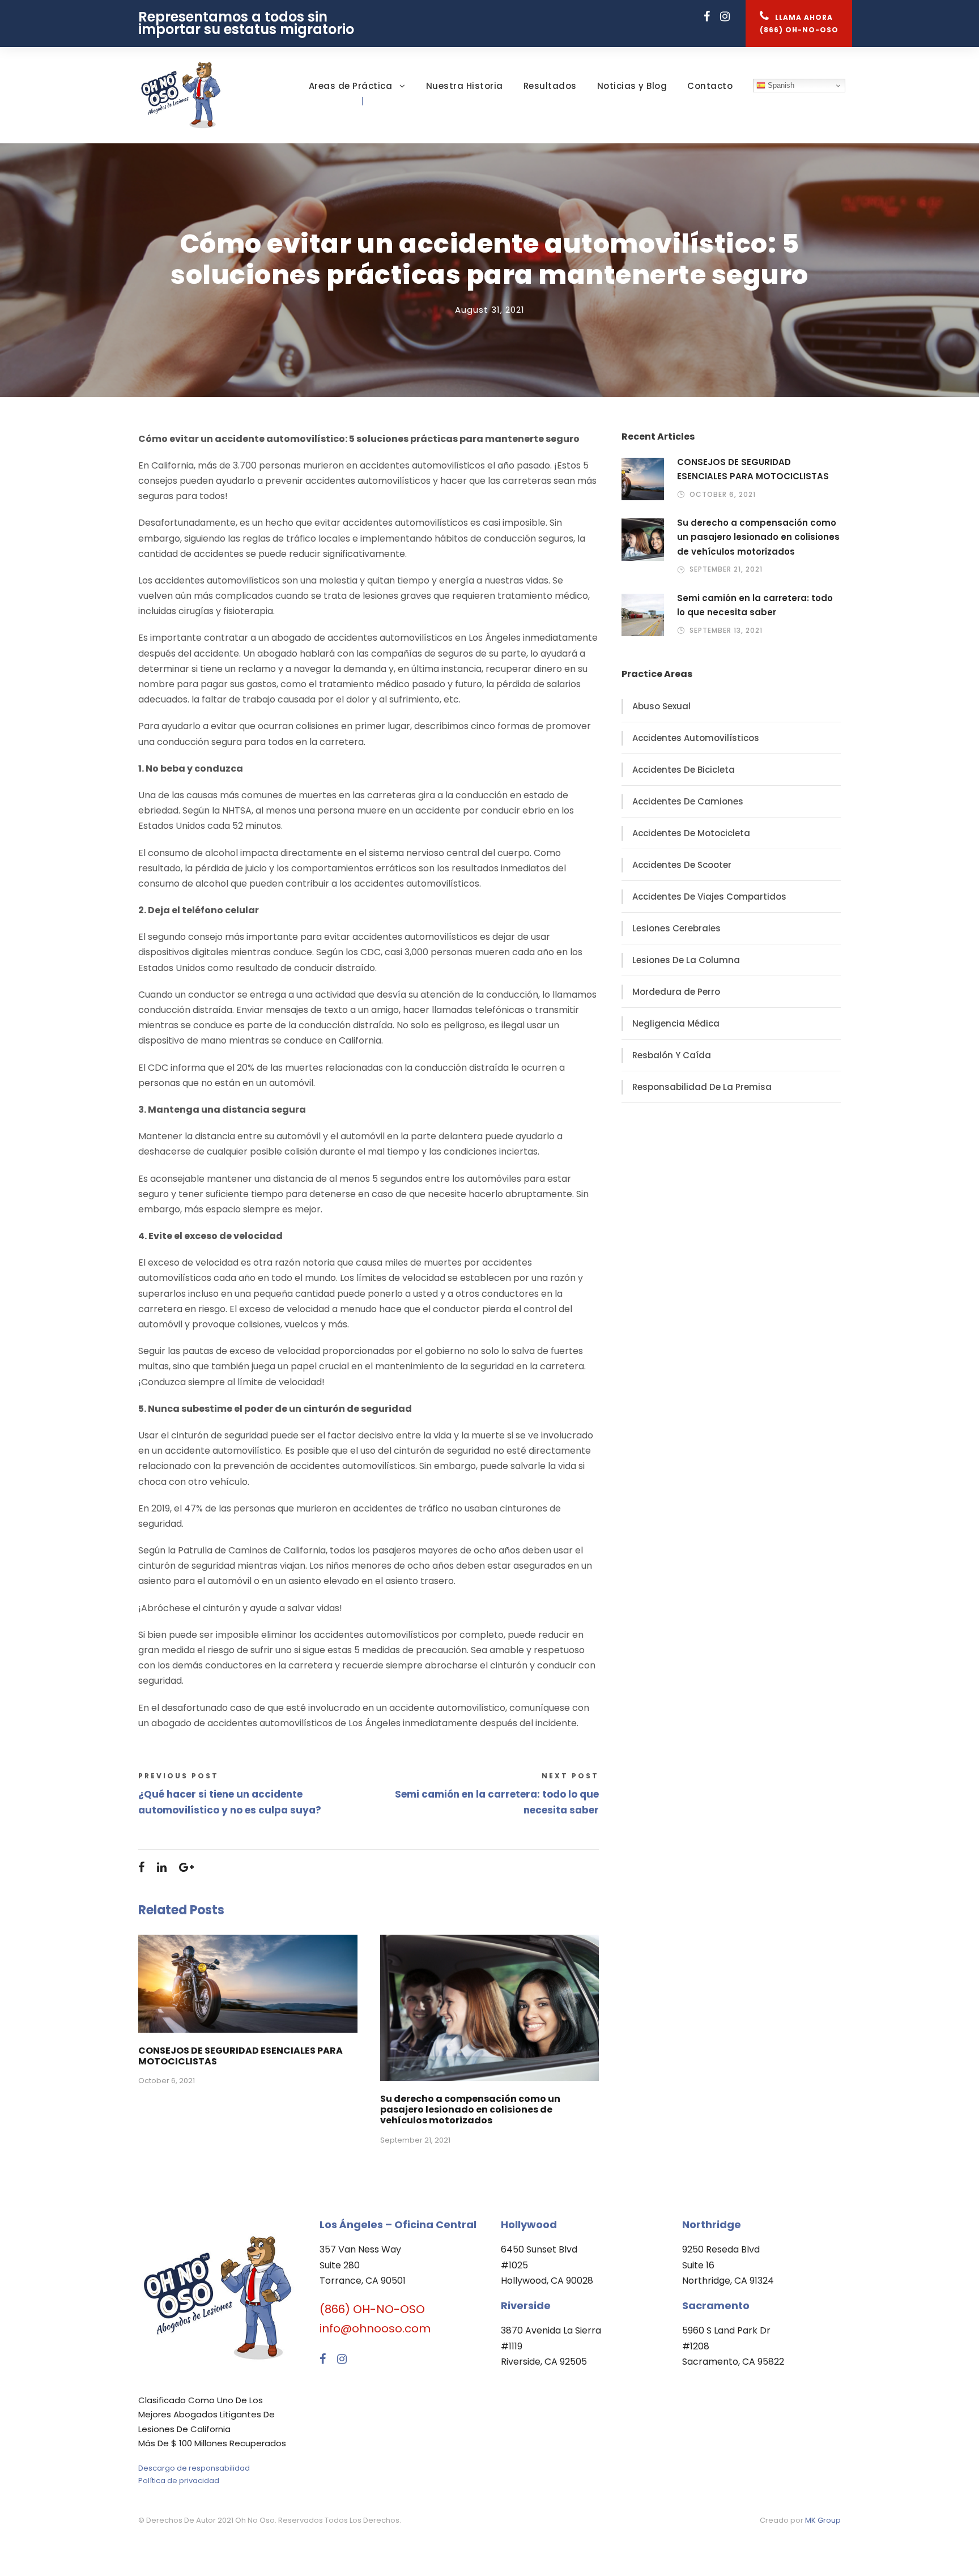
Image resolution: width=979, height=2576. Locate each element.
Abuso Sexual (661, 706)
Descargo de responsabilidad (194, 2468)
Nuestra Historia (465, 86)
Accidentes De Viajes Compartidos (709, 897)
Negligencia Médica (676, 1023)
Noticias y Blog (632, 86)
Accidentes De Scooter (682, 865)
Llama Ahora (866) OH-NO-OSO (799, 24)
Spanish (780, 85)
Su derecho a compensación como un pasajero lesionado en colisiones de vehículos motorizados (470, 2109)
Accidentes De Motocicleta (691, 833)
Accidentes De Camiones (688, 801)
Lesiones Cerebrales (676, 928)
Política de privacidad (179, 2481)
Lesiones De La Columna (686, 960)
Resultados (550, 86)
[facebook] (707, 17)
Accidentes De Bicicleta (684, 770)
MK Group (823, 2520)
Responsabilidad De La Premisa (702, 1087)
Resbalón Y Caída (672, 1055)
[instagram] (725, 17)
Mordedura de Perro (676, 992)
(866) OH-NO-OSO (372, 2309)
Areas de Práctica (351, 86)
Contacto (710, 86)
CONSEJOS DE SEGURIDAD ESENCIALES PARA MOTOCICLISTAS (241, 2056)
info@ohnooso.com (375, 2328)
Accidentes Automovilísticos (696, 738)
